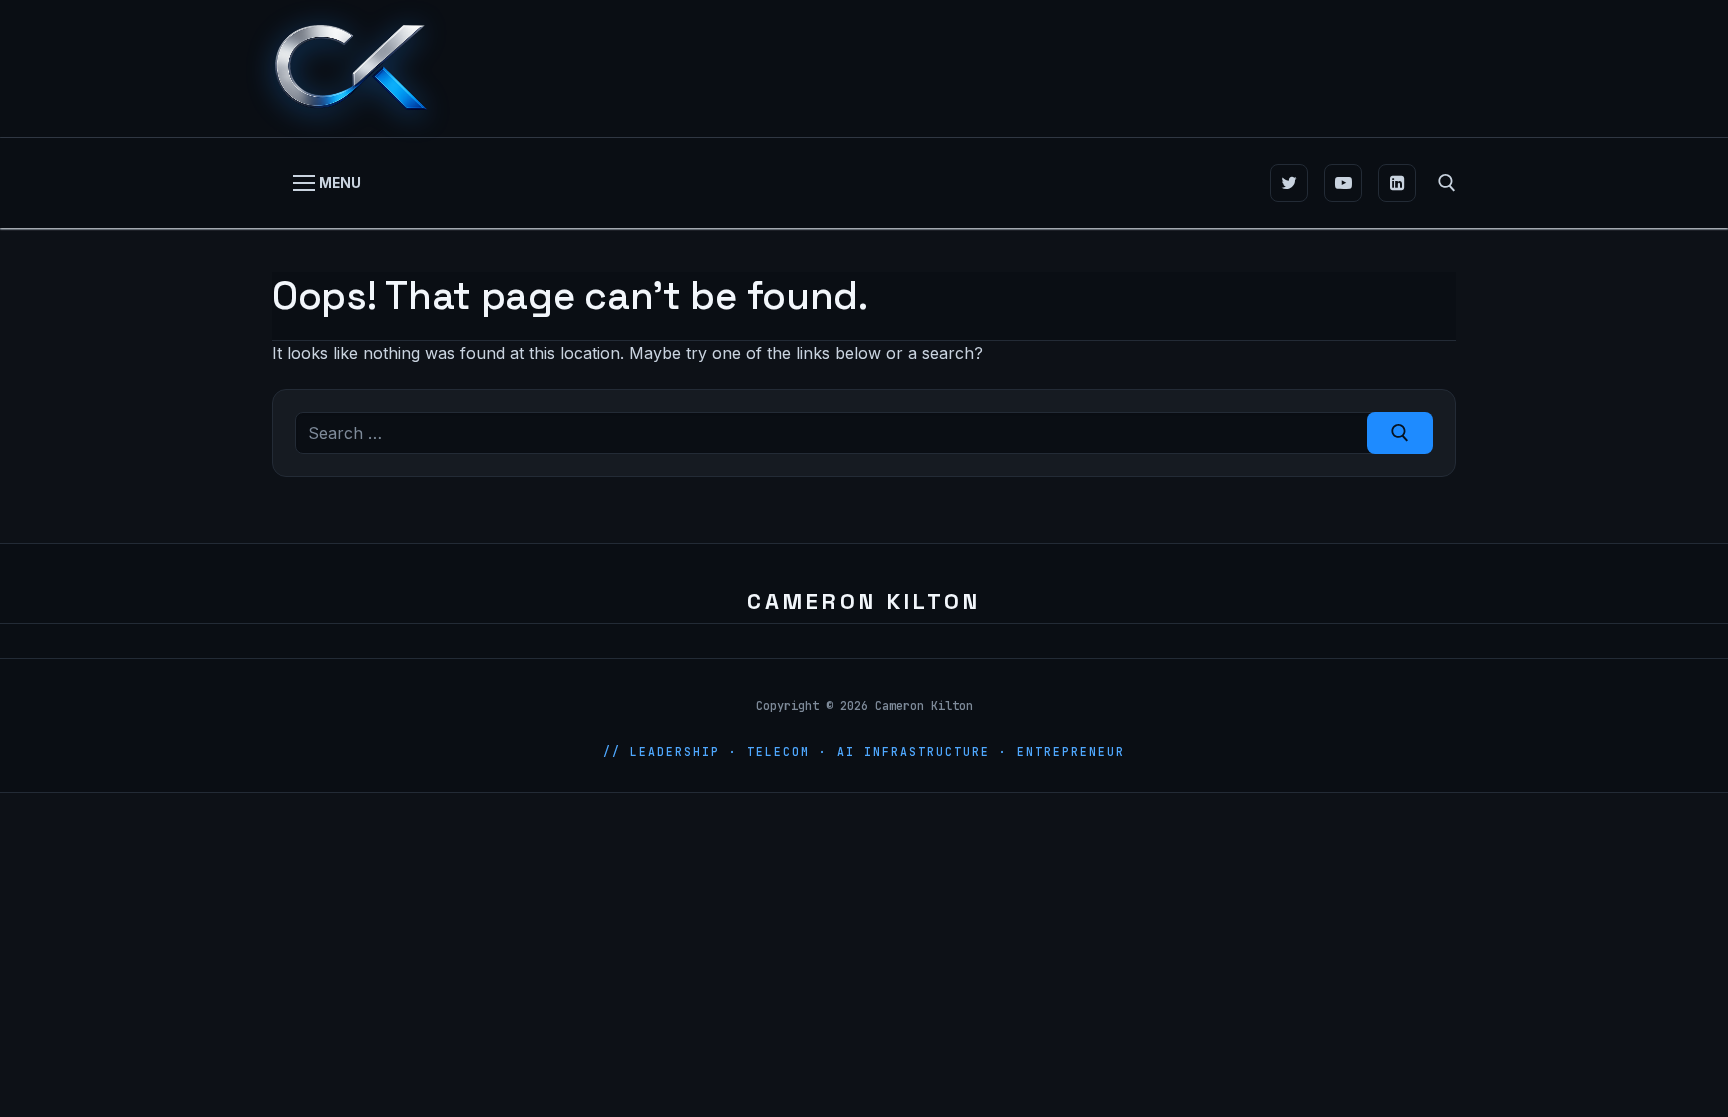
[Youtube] (1343, 183)
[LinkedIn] (1397, 183)
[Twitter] (1289, 183)
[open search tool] (1447, 183)
